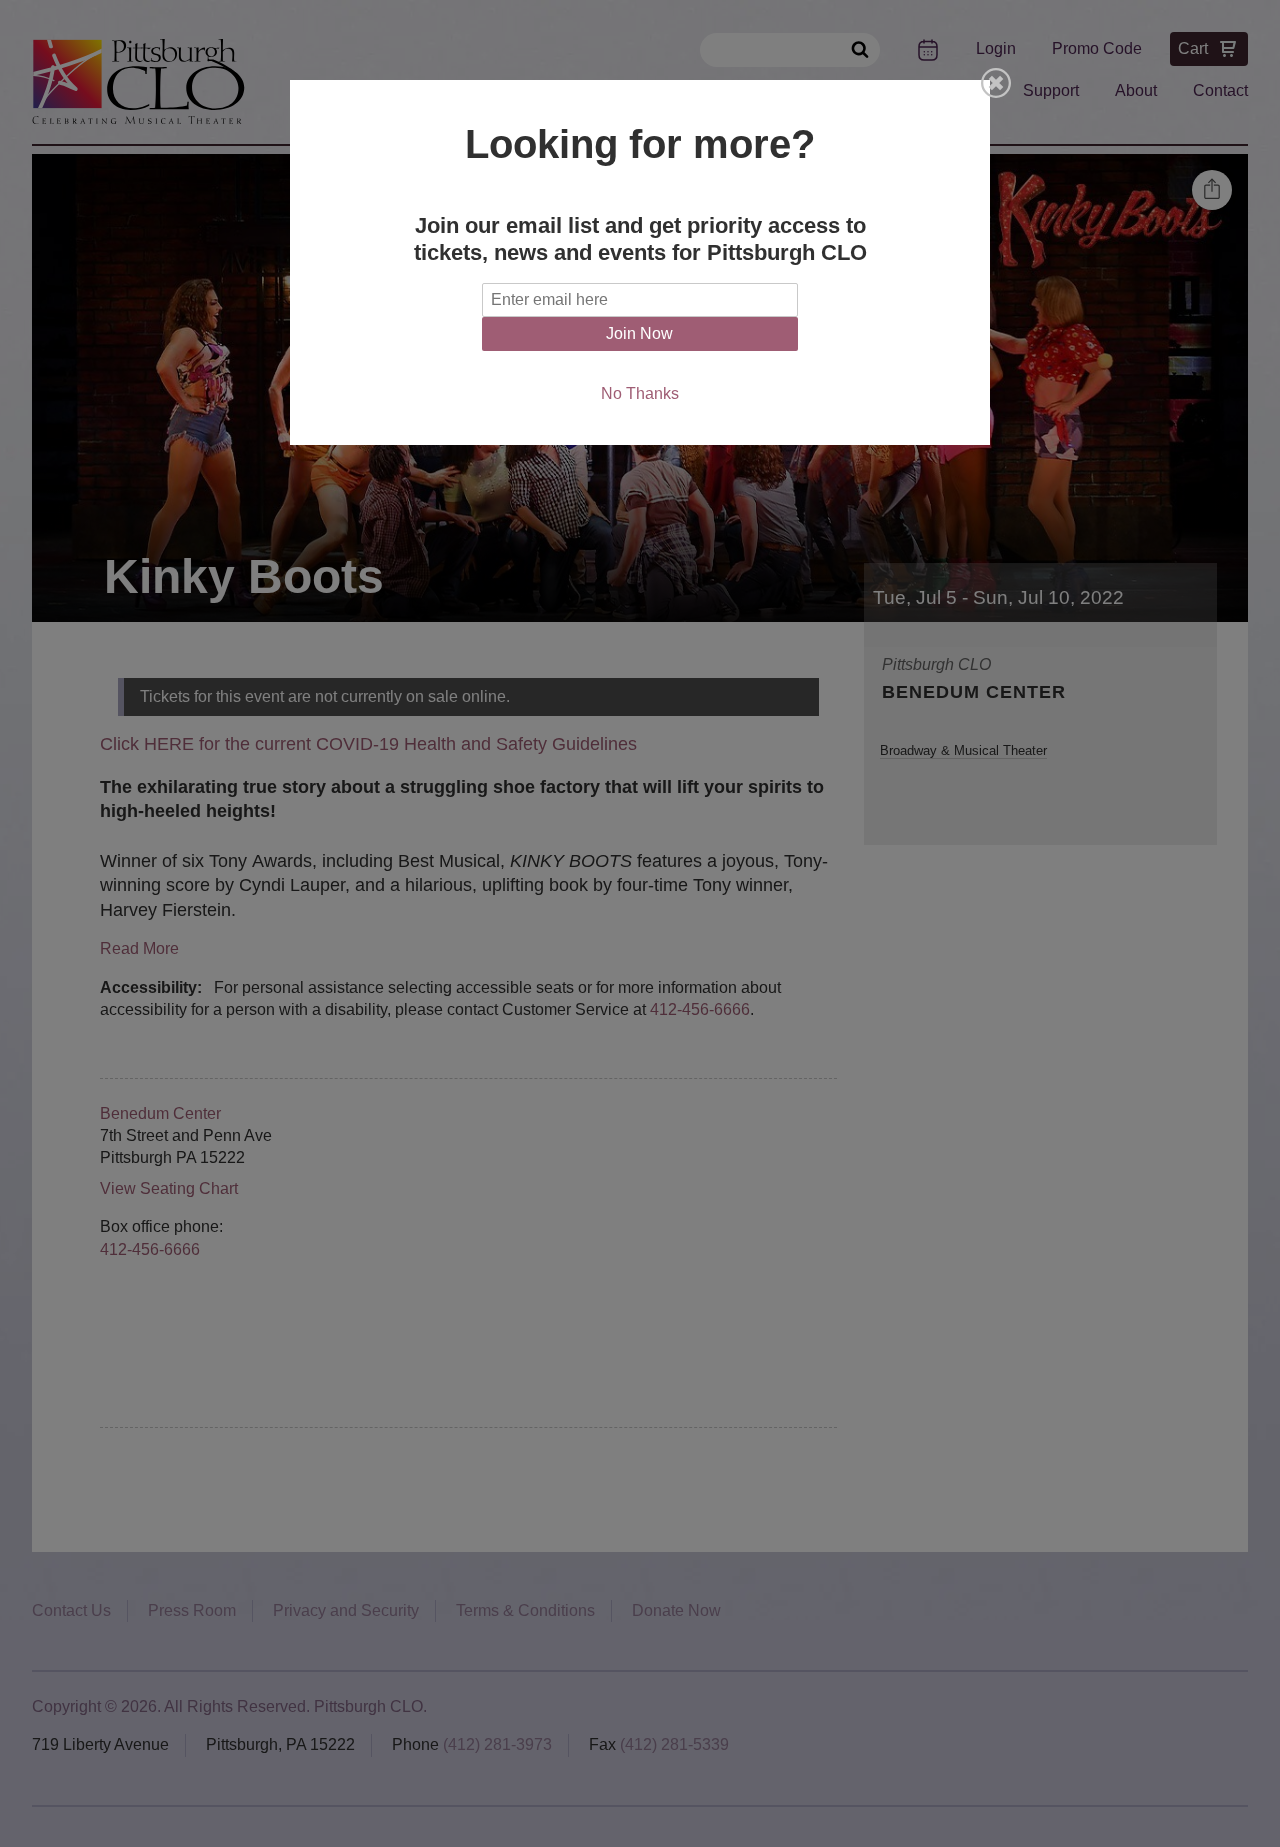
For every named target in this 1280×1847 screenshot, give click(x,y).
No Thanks (640, 393)
